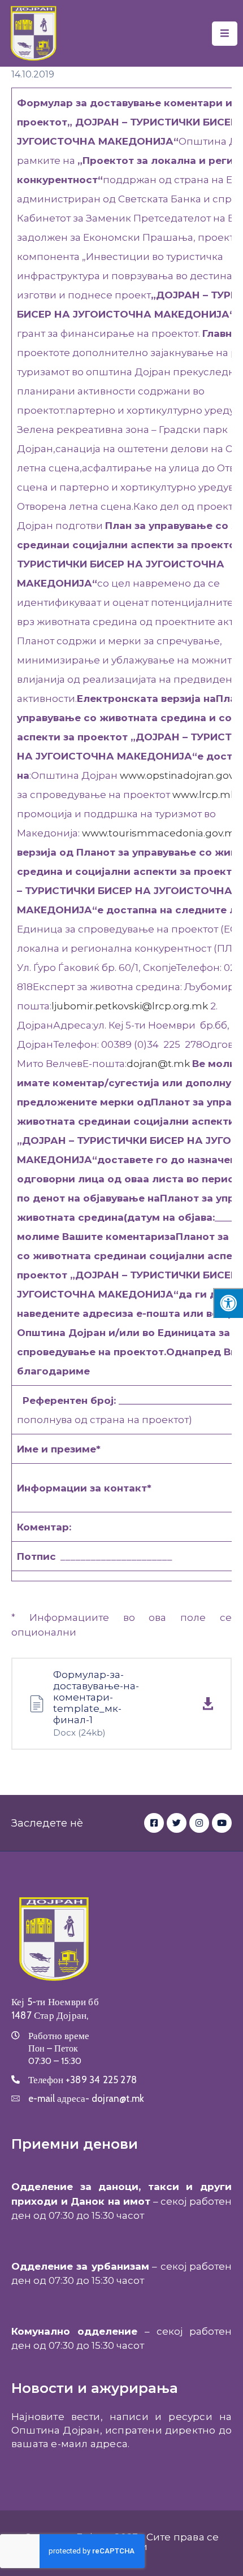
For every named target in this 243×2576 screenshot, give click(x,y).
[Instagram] (199, 1823)
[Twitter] (177, 1823)
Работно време (59, 2036)
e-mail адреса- (86, 2098)
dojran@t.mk (158, 1064)
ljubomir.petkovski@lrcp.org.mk (130, 1006)
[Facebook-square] (154, 1823)
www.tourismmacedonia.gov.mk (161, 833)
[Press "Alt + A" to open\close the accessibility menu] (228, 1303)
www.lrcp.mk (204, 795)
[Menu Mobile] (225, 34)
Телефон (83, 2080)
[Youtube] (222, 1823)
